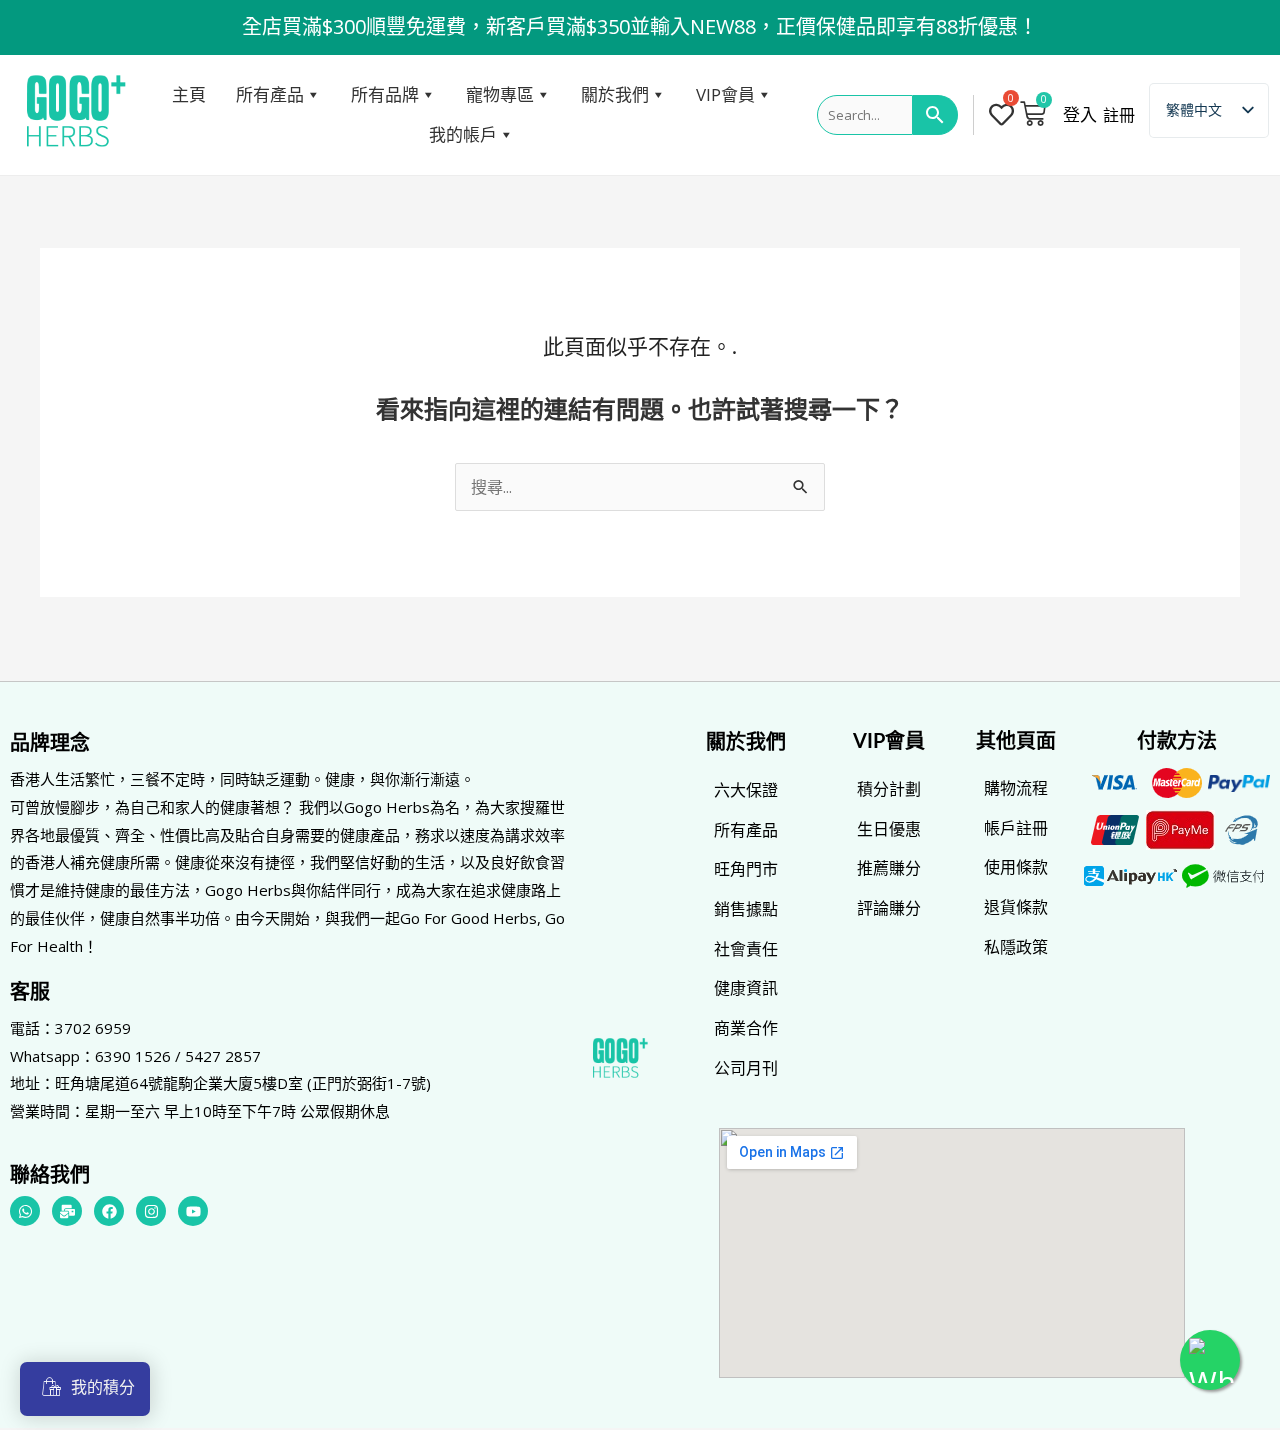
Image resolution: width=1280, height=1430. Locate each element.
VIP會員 (725, 94)
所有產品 (270, 94)
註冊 (1119, 115)
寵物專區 (500, 94)
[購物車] (1033, 113)
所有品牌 (385, 94)
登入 (1080, 115)
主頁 (189, 94)
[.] (1003, 115)
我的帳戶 (463, 134)
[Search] (935, 115)
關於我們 (615, 94)
